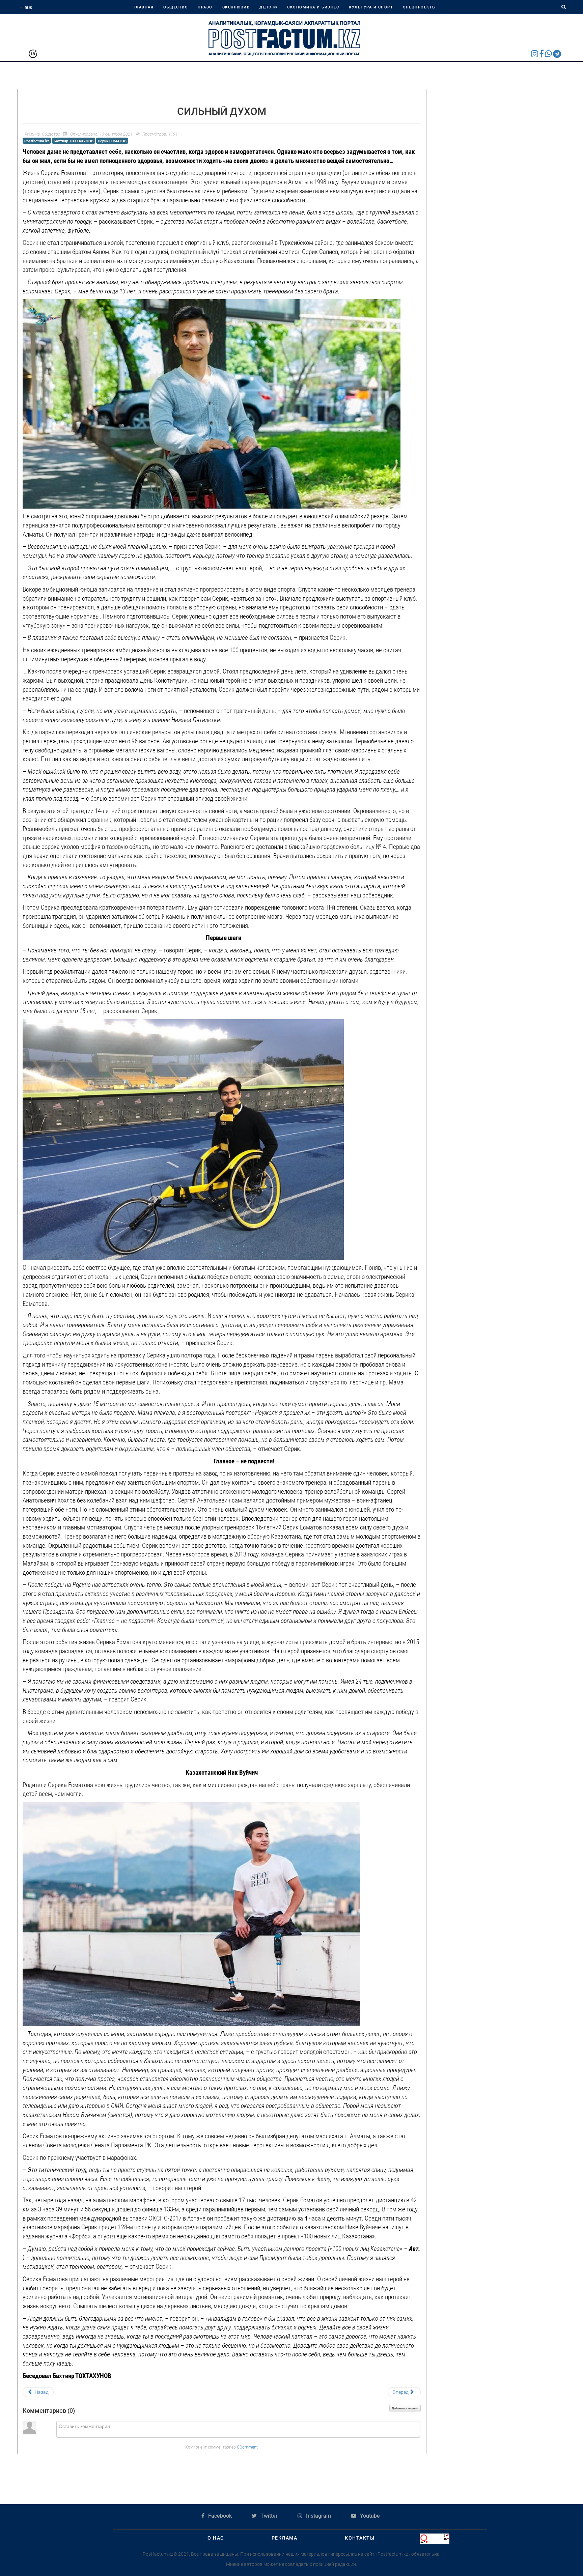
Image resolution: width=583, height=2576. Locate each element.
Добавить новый (405, 2408)
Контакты (360, 2538)
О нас (216, 2538)
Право (205, 7)
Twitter (268, 2516)
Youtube (369, 2516)
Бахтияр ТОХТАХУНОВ (74, 141)
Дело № (268, 7)
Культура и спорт (371, 7)
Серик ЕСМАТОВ (112, 141)
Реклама (285, 2538)
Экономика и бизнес (313, 7)
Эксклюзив (236, 7)
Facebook (219, 2516)
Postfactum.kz (37, 141)
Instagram (318, 2516)
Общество (176, 7)
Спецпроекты (420, 7)
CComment (247, 2447)
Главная (144, 7)
